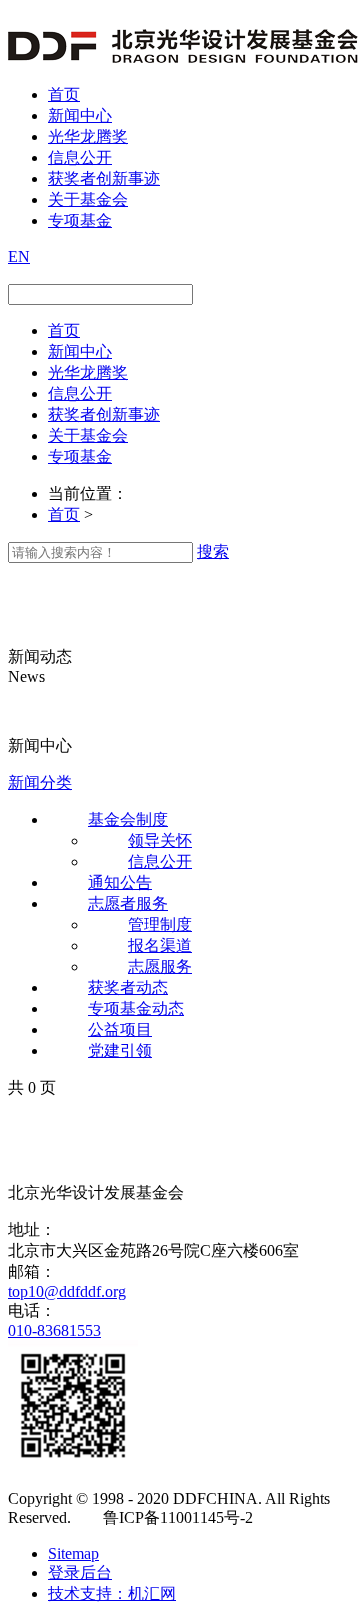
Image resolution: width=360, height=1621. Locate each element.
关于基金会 (88, 199)
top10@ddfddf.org (67, 1291)
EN (19, 256)
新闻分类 (40, 782)
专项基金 (80, 220)
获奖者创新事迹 (104, 178)
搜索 (213, 551)
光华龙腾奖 (88, 136)
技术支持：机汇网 (112, 1593)
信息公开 (80, 157)
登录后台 (80, 1572)
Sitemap (73, 1553)
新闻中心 (80, 115)
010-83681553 (54, 1330)
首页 (64, 94)
